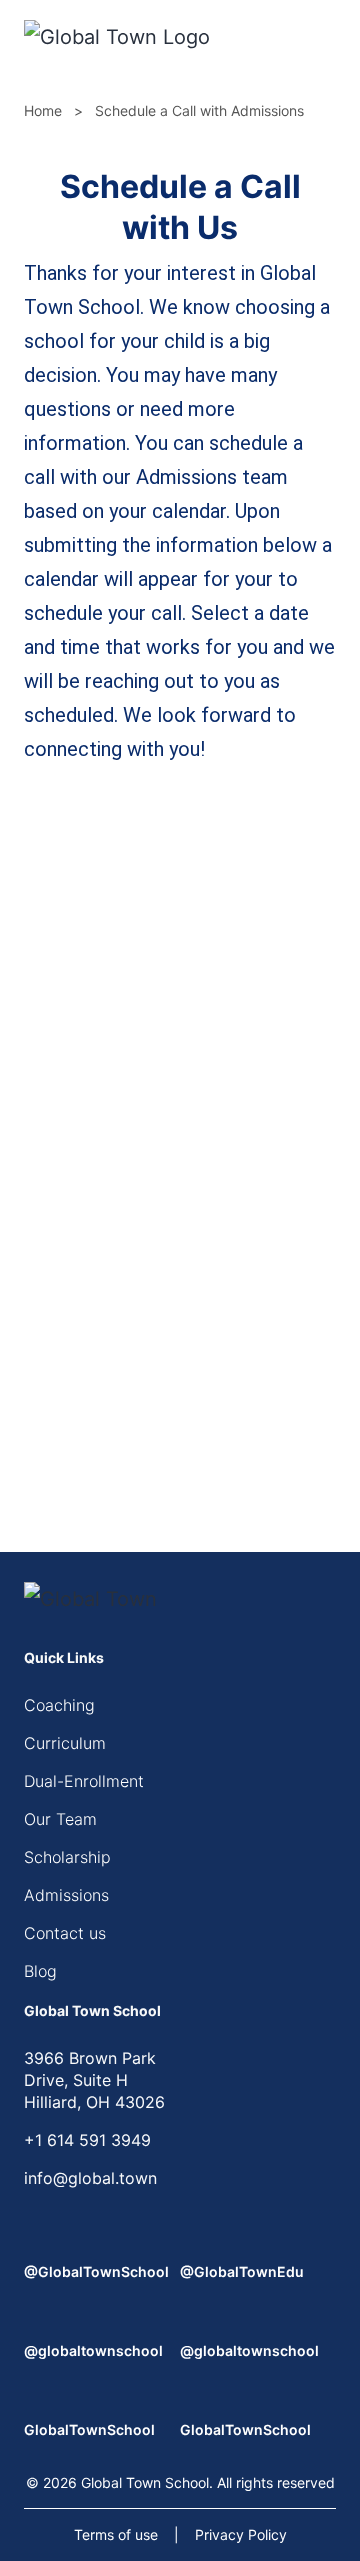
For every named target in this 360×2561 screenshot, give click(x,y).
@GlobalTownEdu (242, 2271)
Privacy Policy (241, 2534)
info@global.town (90, 2178)
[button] (330, 40)
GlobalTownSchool (89, 2429)
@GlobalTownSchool (96, 2271)
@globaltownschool (93, 2350)
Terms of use (116, 2534)
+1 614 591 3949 (87, 2140)
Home (43, 110)
